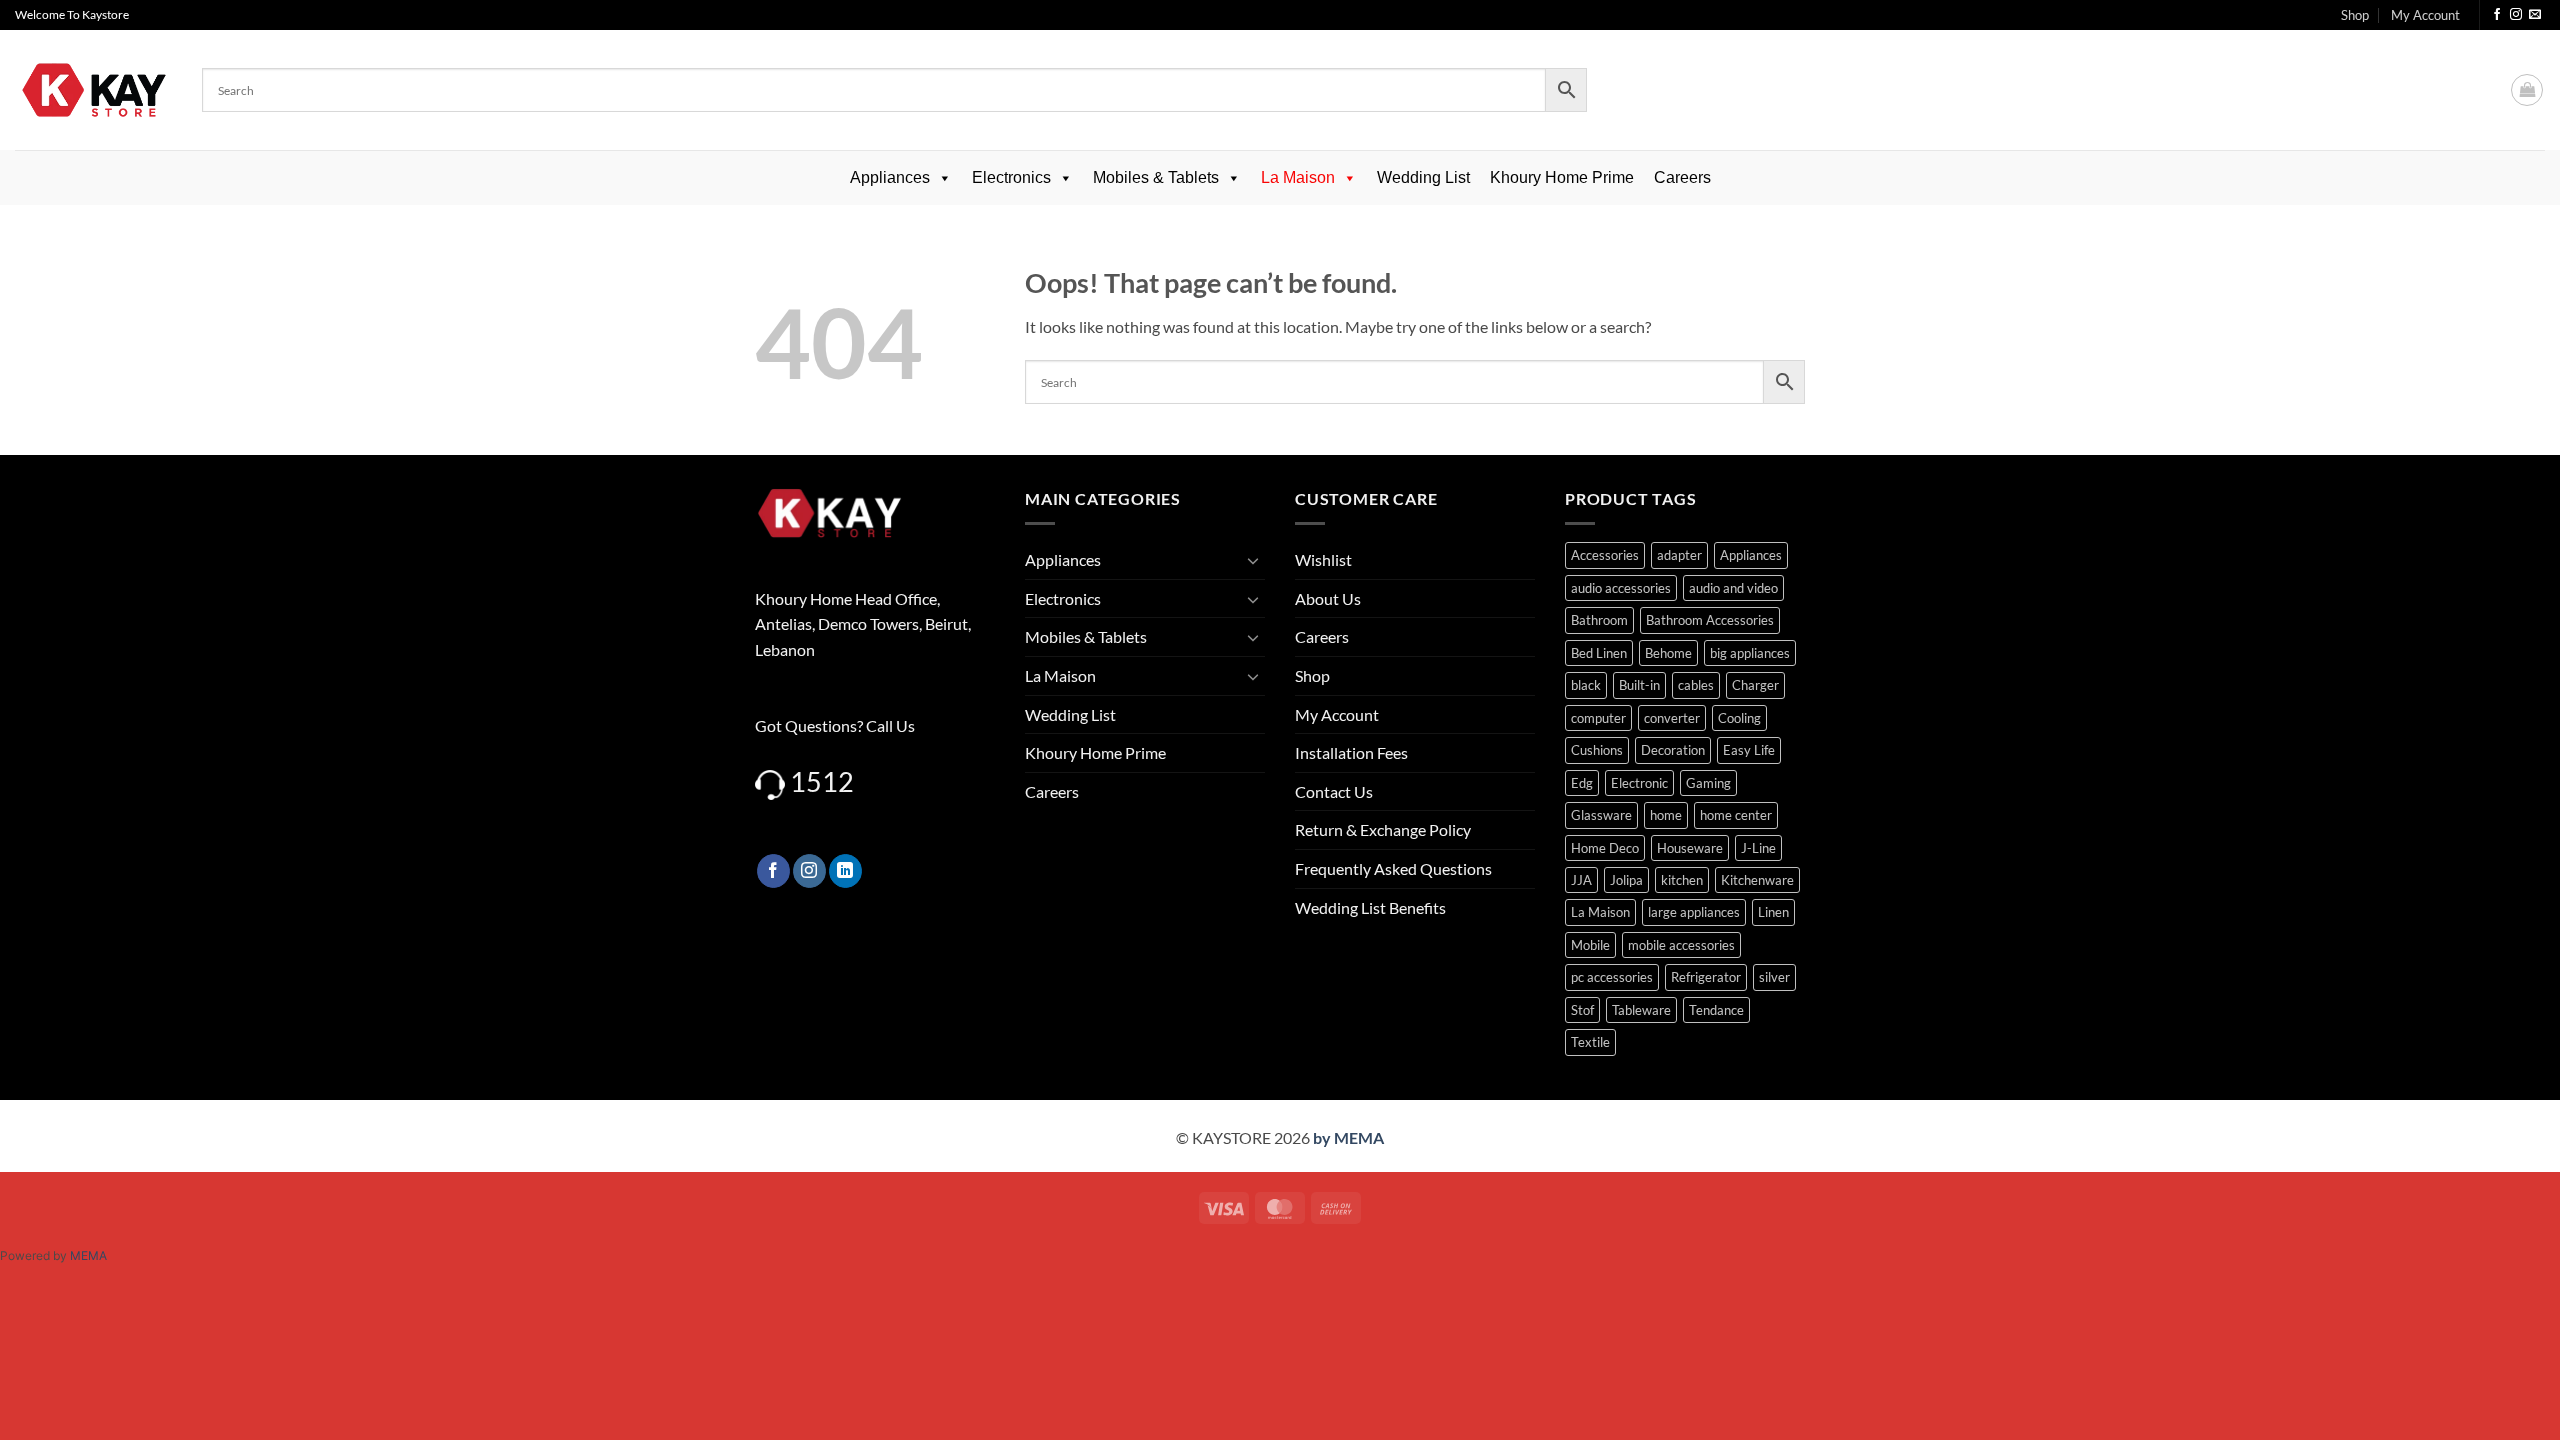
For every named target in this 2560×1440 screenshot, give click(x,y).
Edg (1582, 783)
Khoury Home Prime (1562, 177)
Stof (1582, 1010)
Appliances (890, 177)
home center (1736, 815)
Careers (1682, 177)
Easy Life (1749, 750)
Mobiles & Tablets (1156, 177)
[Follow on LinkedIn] (845, 871)
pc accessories (1612, 977)
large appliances (1694, 912)
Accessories (1605, 555)
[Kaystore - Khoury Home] (93, 90)
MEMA (88, 1255)
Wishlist (1323, 559)
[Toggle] (1253, 560)
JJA (1581, 880)
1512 (822, 781)
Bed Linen (1599, 653)
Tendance (1716, 1010)
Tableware (1641, 1010)
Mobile (1590, 945)
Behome (1668, 653)
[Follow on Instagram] (2516, 15)
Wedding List (1423, 177)
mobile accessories (1681, 945)
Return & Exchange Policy (1383, 829)
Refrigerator (1706, 977)
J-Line (1758, 848)
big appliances (1750, 653)
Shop (2355, 15)
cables (1696, 685)
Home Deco (1605, 848)
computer (1598, 718)
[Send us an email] (2535, 15)
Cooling (1739, 718)
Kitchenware (1757, 880)
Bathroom (1599, 620)
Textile (1590, 1042)
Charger (1755, 685)
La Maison (1298, 177)
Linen (1773, 912)
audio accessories (1621, 588)
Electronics (1011, 177)
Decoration (1673, 750)
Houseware (1690, 848)
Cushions (1597, 750)
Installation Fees (1351, 752)
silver (1774, 977)
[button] (2527, 90)
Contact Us (1334, 791)
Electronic (1639, 783)
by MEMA (1348, 1137)
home (1666, 815)
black (1586, 685)
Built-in (1639, 685)
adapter (1679, 555)
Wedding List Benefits (1370, 907)
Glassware (1601, 815)
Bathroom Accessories (1710, 620)
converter (1672, 718)
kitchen (1682, 880)
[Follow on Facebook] (2497, 15)
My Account (2425, 15)
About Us (1328, 598)
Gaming (1708, 783)
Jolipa (1626, 880)
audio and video (1733, 588)
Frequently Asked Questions (1393, 868)
